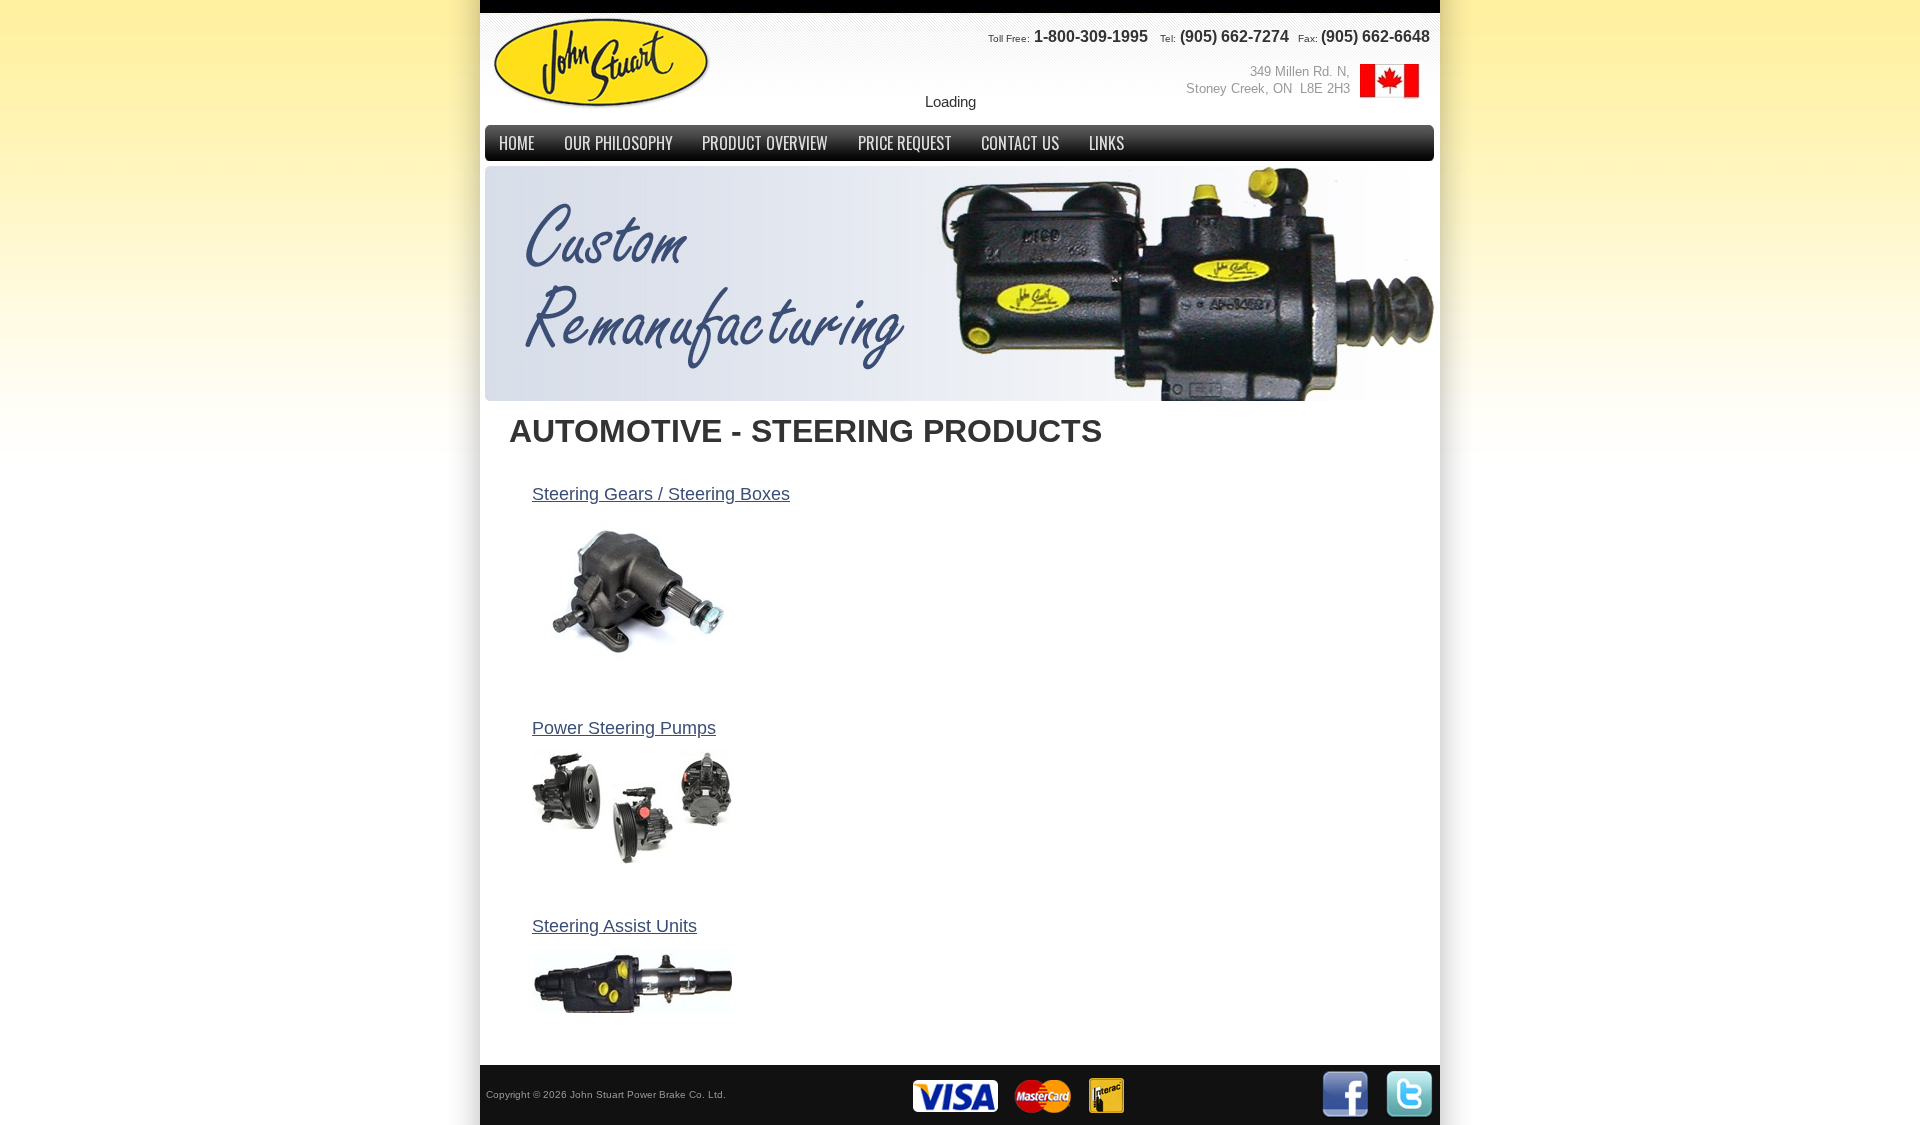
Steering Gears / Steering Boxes (661, 494)
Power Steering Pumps (624, 728)
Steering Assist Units (614, 926)
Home (516, 143)
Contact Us (1020, 143)
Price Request (905, 143)
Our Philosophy (618, 143)
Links (1106, 143)
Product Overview (765, 143)
